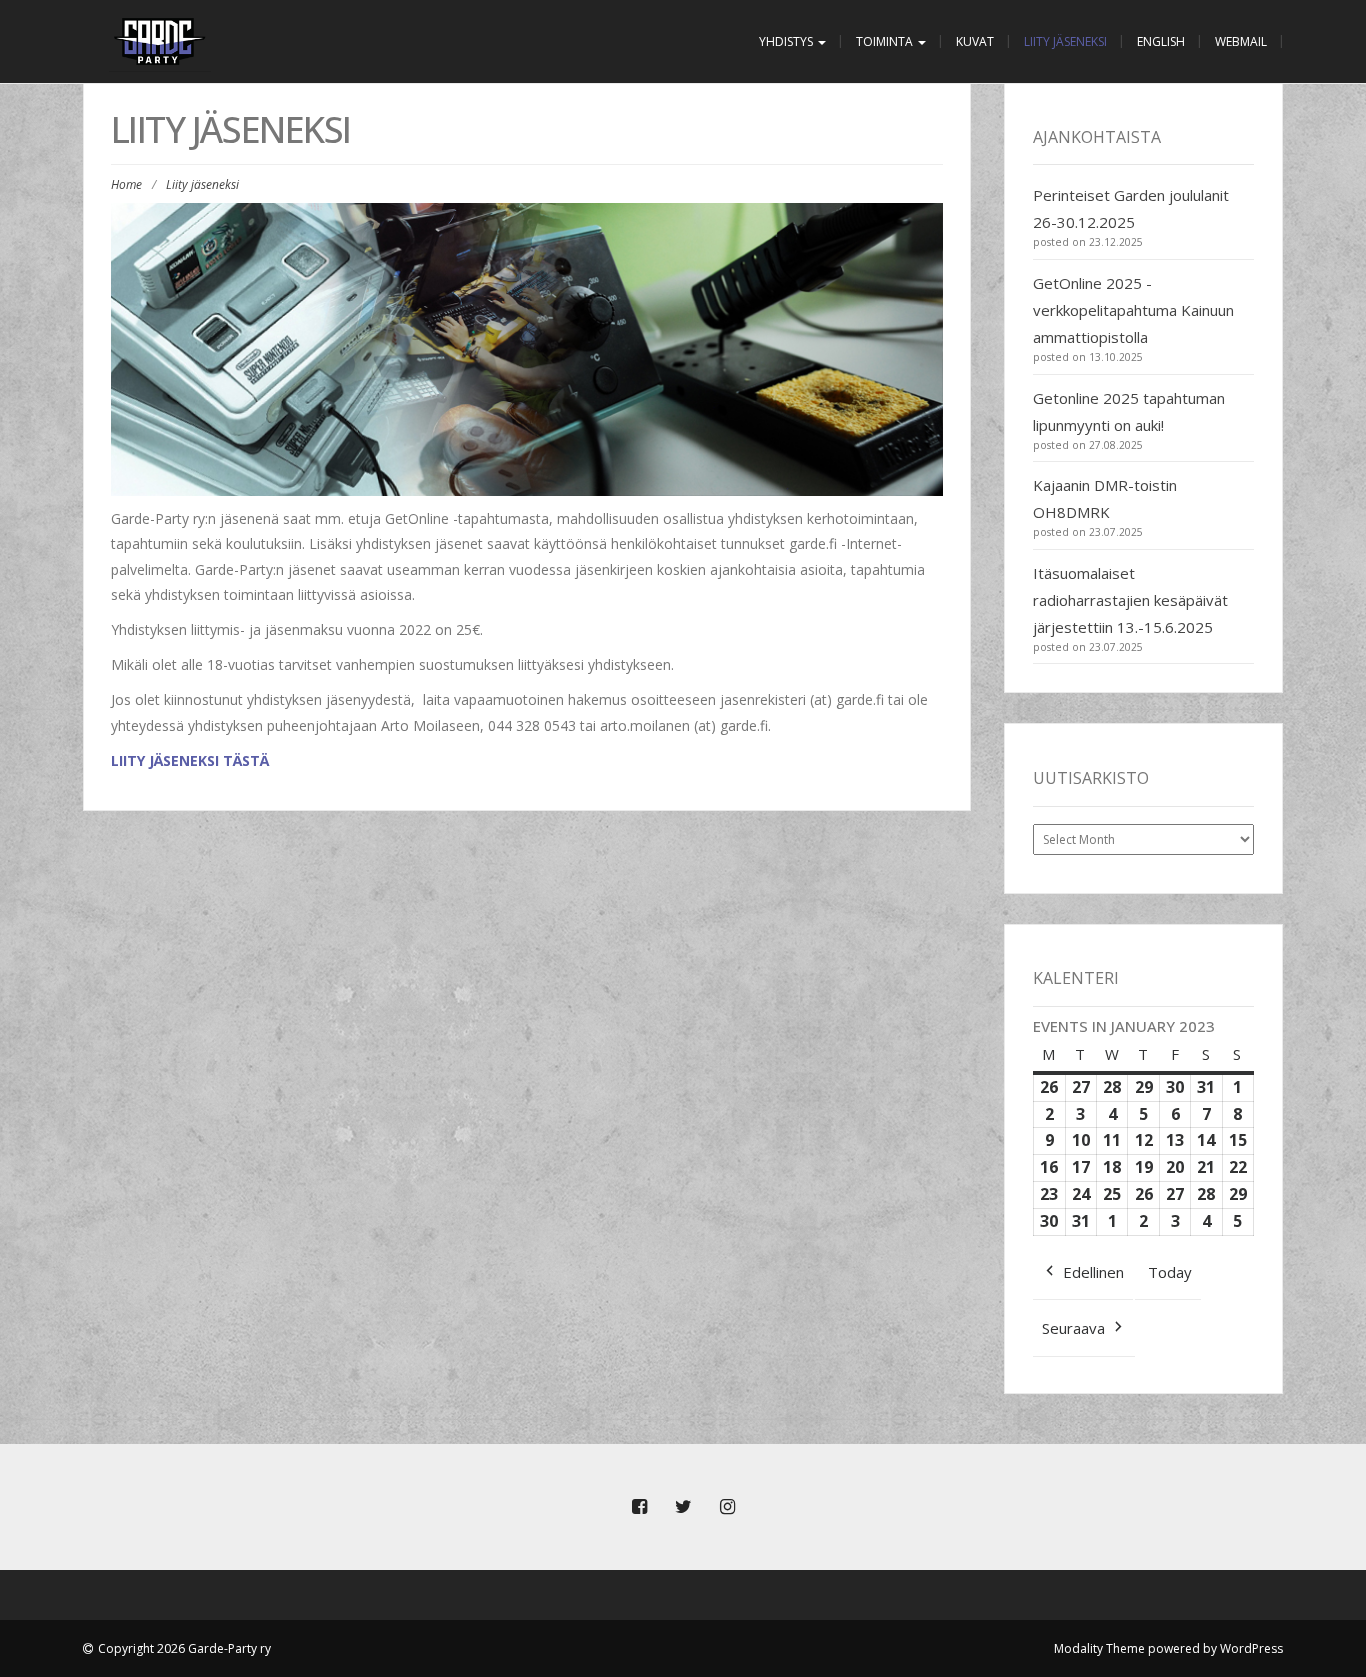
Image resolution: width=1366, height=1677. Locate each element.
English (1161, 41)
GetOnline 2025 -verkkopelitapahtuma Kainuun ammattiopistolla (1133, 310)
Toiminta (886, 41)
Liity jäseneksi (1065, 41)
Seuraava (1073, 1328)
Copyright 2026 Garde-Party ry (184, 1648)
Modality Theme (1099, 1648)
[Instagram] (727, 1507)
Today (1170, 1272)
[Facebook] (639, 1507)
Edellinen (1093, 1272)
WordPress (1251, 1648)
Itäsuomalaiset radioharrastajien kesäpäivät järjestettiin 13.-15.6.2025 (1130, 600)
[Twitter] (683, 1507)
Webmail (1241, 41)
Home (126, 184)
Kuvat (975, 41)
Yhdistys (787, 41)
